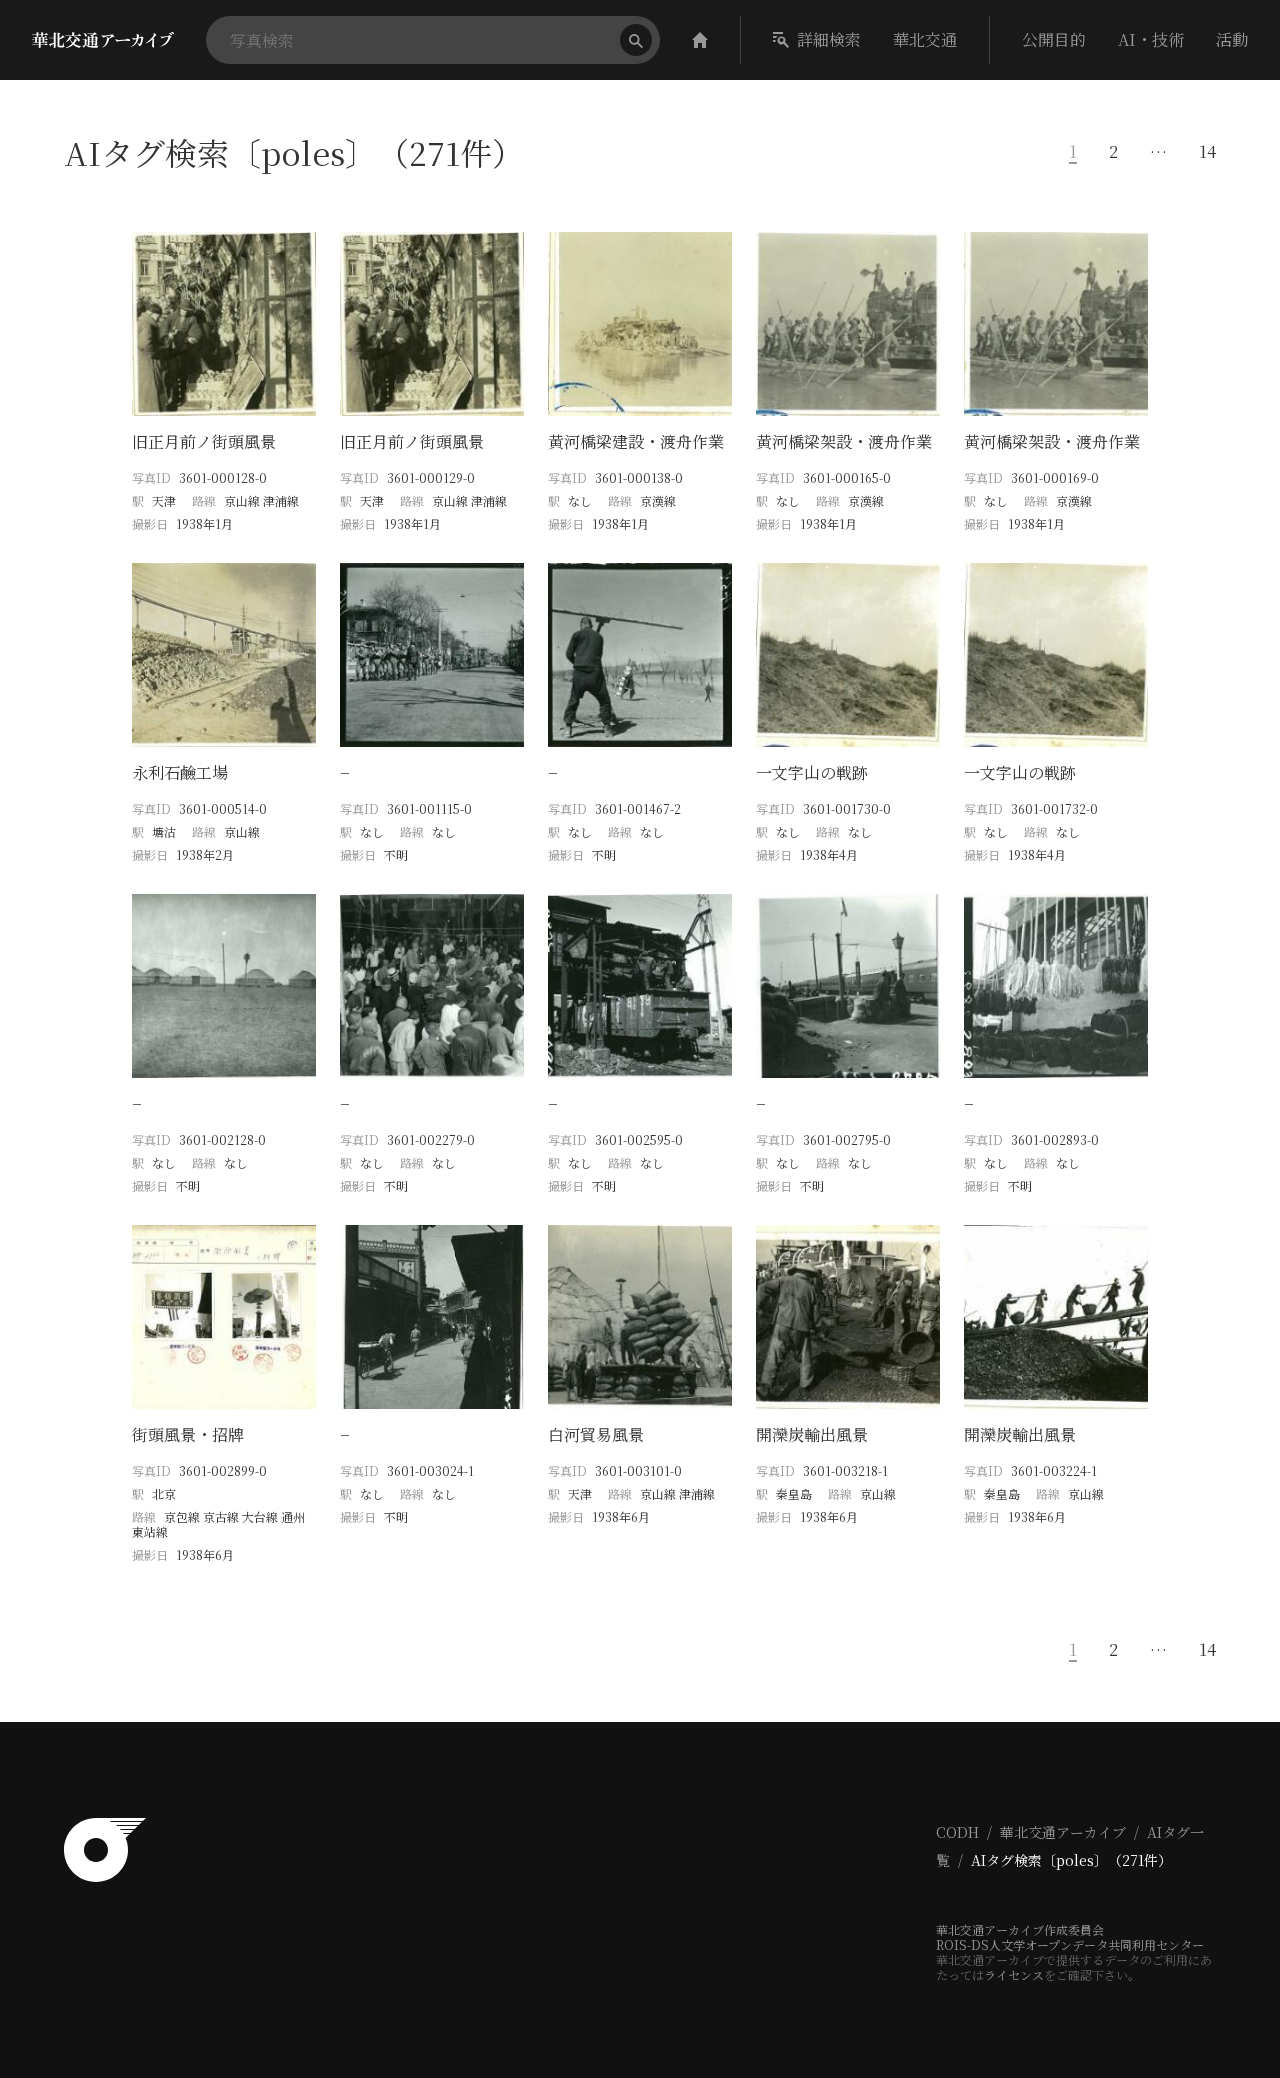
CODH (957, 1832)
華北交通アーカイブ (1063, 1832)
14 (1207, 152)
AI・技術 (1151, 39)
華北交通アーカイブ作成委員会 (1020, 1929)
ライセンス (1014, 1974)
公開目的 (1054, 39)
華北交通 (925, 39)
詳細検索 (829, 39)
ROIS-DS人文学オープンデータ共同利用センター (1070, 1944)
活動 (1232, 39)
